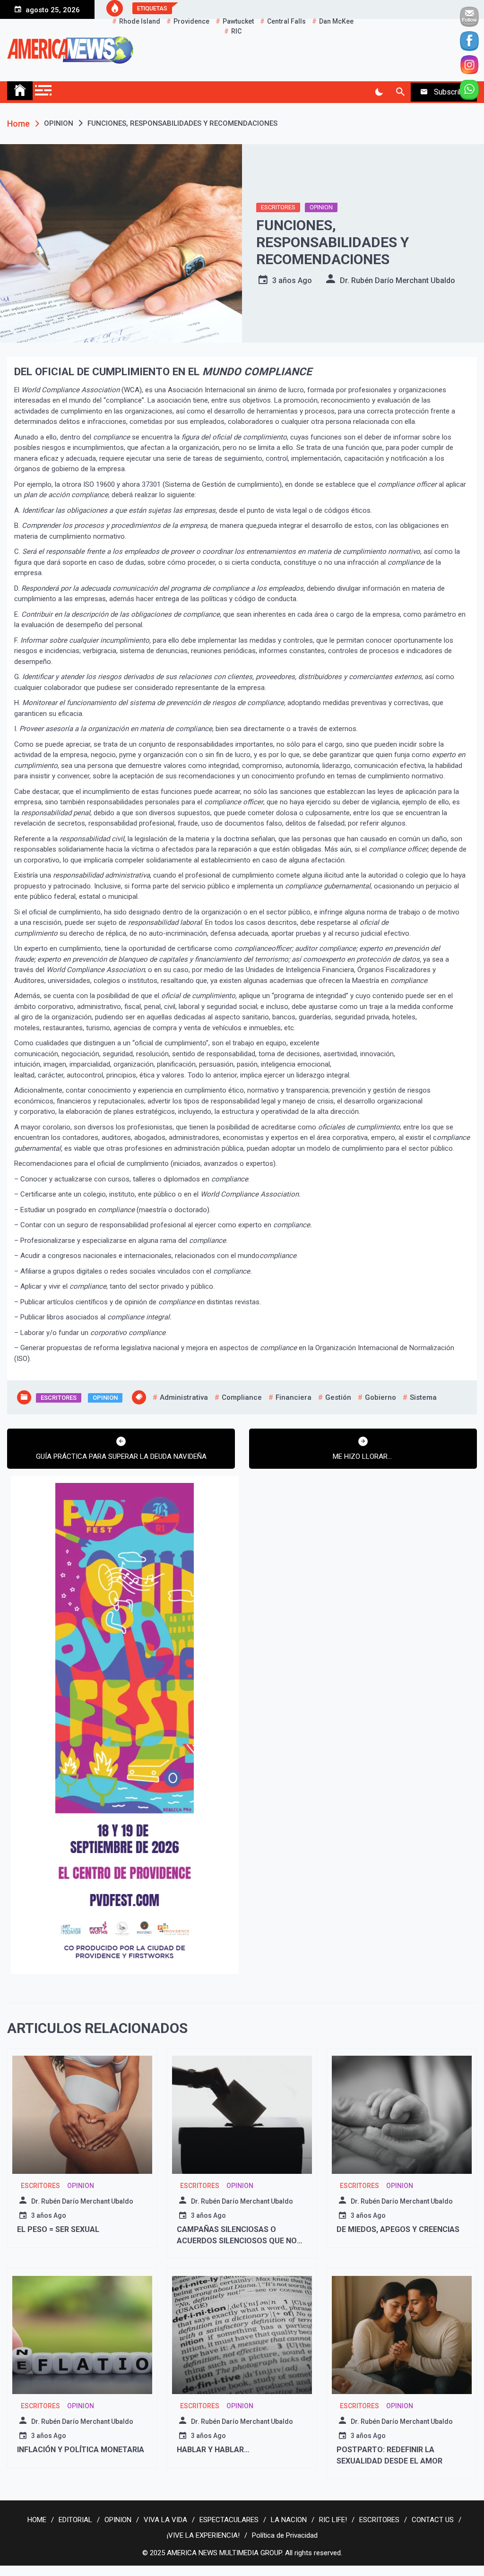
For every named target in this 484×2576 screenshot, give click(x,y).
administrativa (184, 1397)
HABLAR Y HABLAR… (213, 2450)
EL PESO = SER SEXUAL (58, 2229)
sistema (423, 1397)
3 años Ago (292, 280)
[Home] (20, 91)
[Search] (400, 92)
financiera (294, 1397)
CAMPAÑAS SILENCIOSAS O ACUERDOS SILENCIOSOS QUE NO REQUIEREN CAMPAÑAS (237, 2241)
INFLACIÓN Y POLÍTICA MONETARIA (81, 2450)
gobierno (380, 1397)
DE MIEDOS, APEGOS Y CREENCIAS (398, 2229)
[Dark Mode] (379, 92)
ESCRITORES (278, 207)
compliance (242, 1397)
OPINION (321, 207)
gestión (338, 1397)
